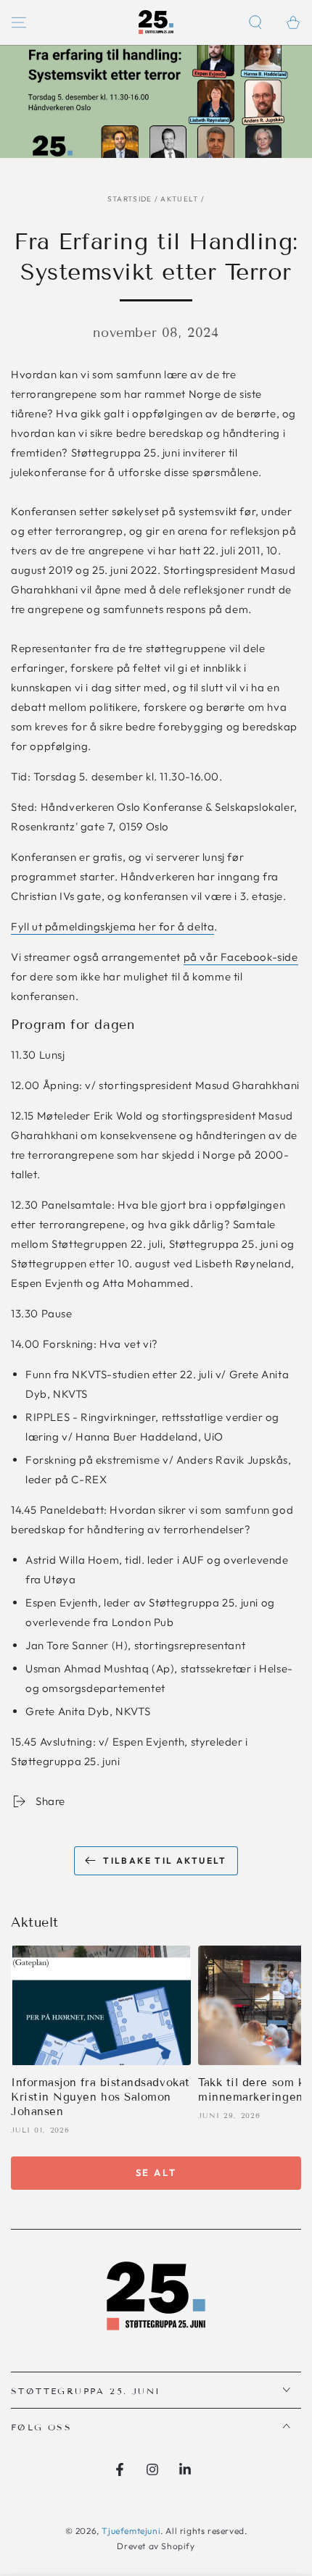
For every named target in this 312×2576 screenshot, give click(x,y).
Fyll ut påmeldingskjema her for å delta (112, 926)
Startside (130, 199)
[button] (255, 22)
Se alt (156, 2172)
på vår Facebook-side (241, 957)
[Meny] (19, 22)
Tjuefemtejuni (131, 2531)
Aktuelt (179, 199)
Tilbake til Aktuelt (165, 1860)
